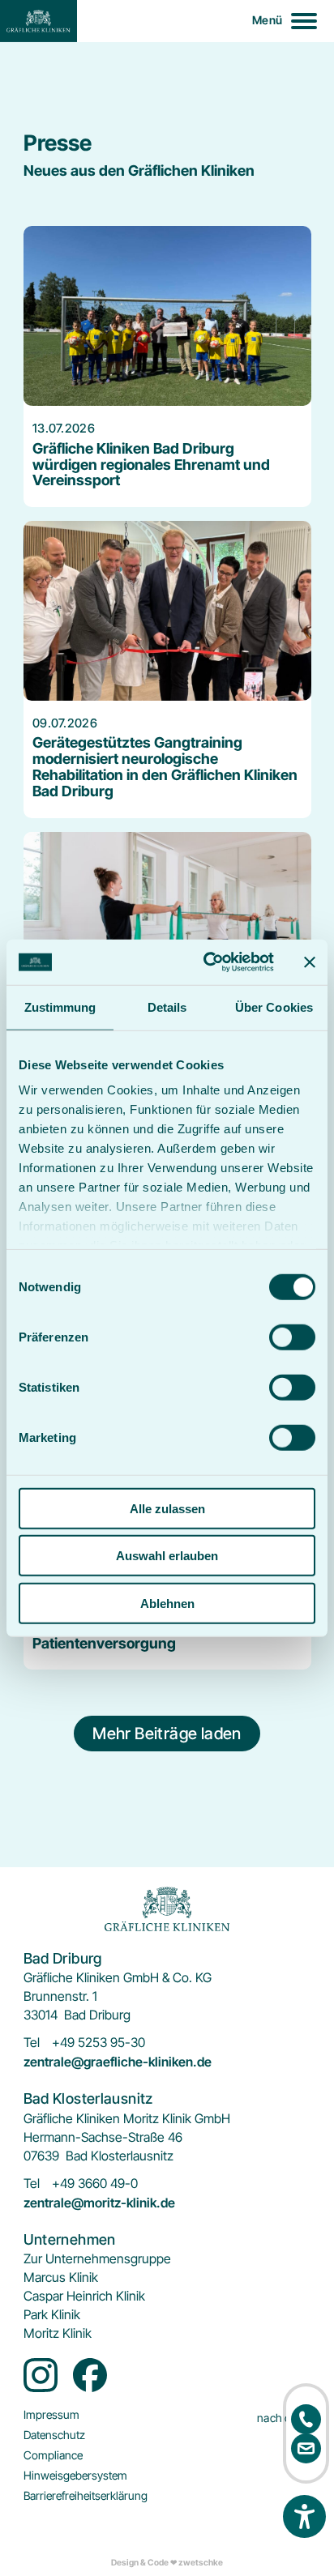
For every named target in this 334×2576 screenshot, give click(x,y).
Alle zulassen (167, 1508)
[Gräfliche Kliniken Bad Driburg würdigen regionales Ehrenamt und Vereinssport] (167, 367)
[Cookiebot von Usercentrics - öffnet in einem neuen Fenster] (207, 962)
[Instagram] (41, 2375)
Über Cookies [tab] (274, 1007)
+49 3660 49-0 (95, 2184)
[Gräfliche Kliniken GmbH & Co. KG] (39, 21)
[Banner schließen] (310, 962)
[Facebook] (90, 2375)
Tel (32, 2043)
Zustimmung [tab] (60, 1007)
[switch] (292, 1337)
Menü (267, 20)
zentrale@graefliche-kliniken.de (118, 2062)
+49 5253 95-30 (98, 2043)
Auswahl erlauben (167, 1556)
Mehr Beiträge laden (167, 1734)
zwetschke (201, 2563)
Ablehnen (167, 1603)
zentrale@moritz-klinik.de (99, 2203)
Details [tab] (167, 1007)
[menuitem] (97, 2259)
